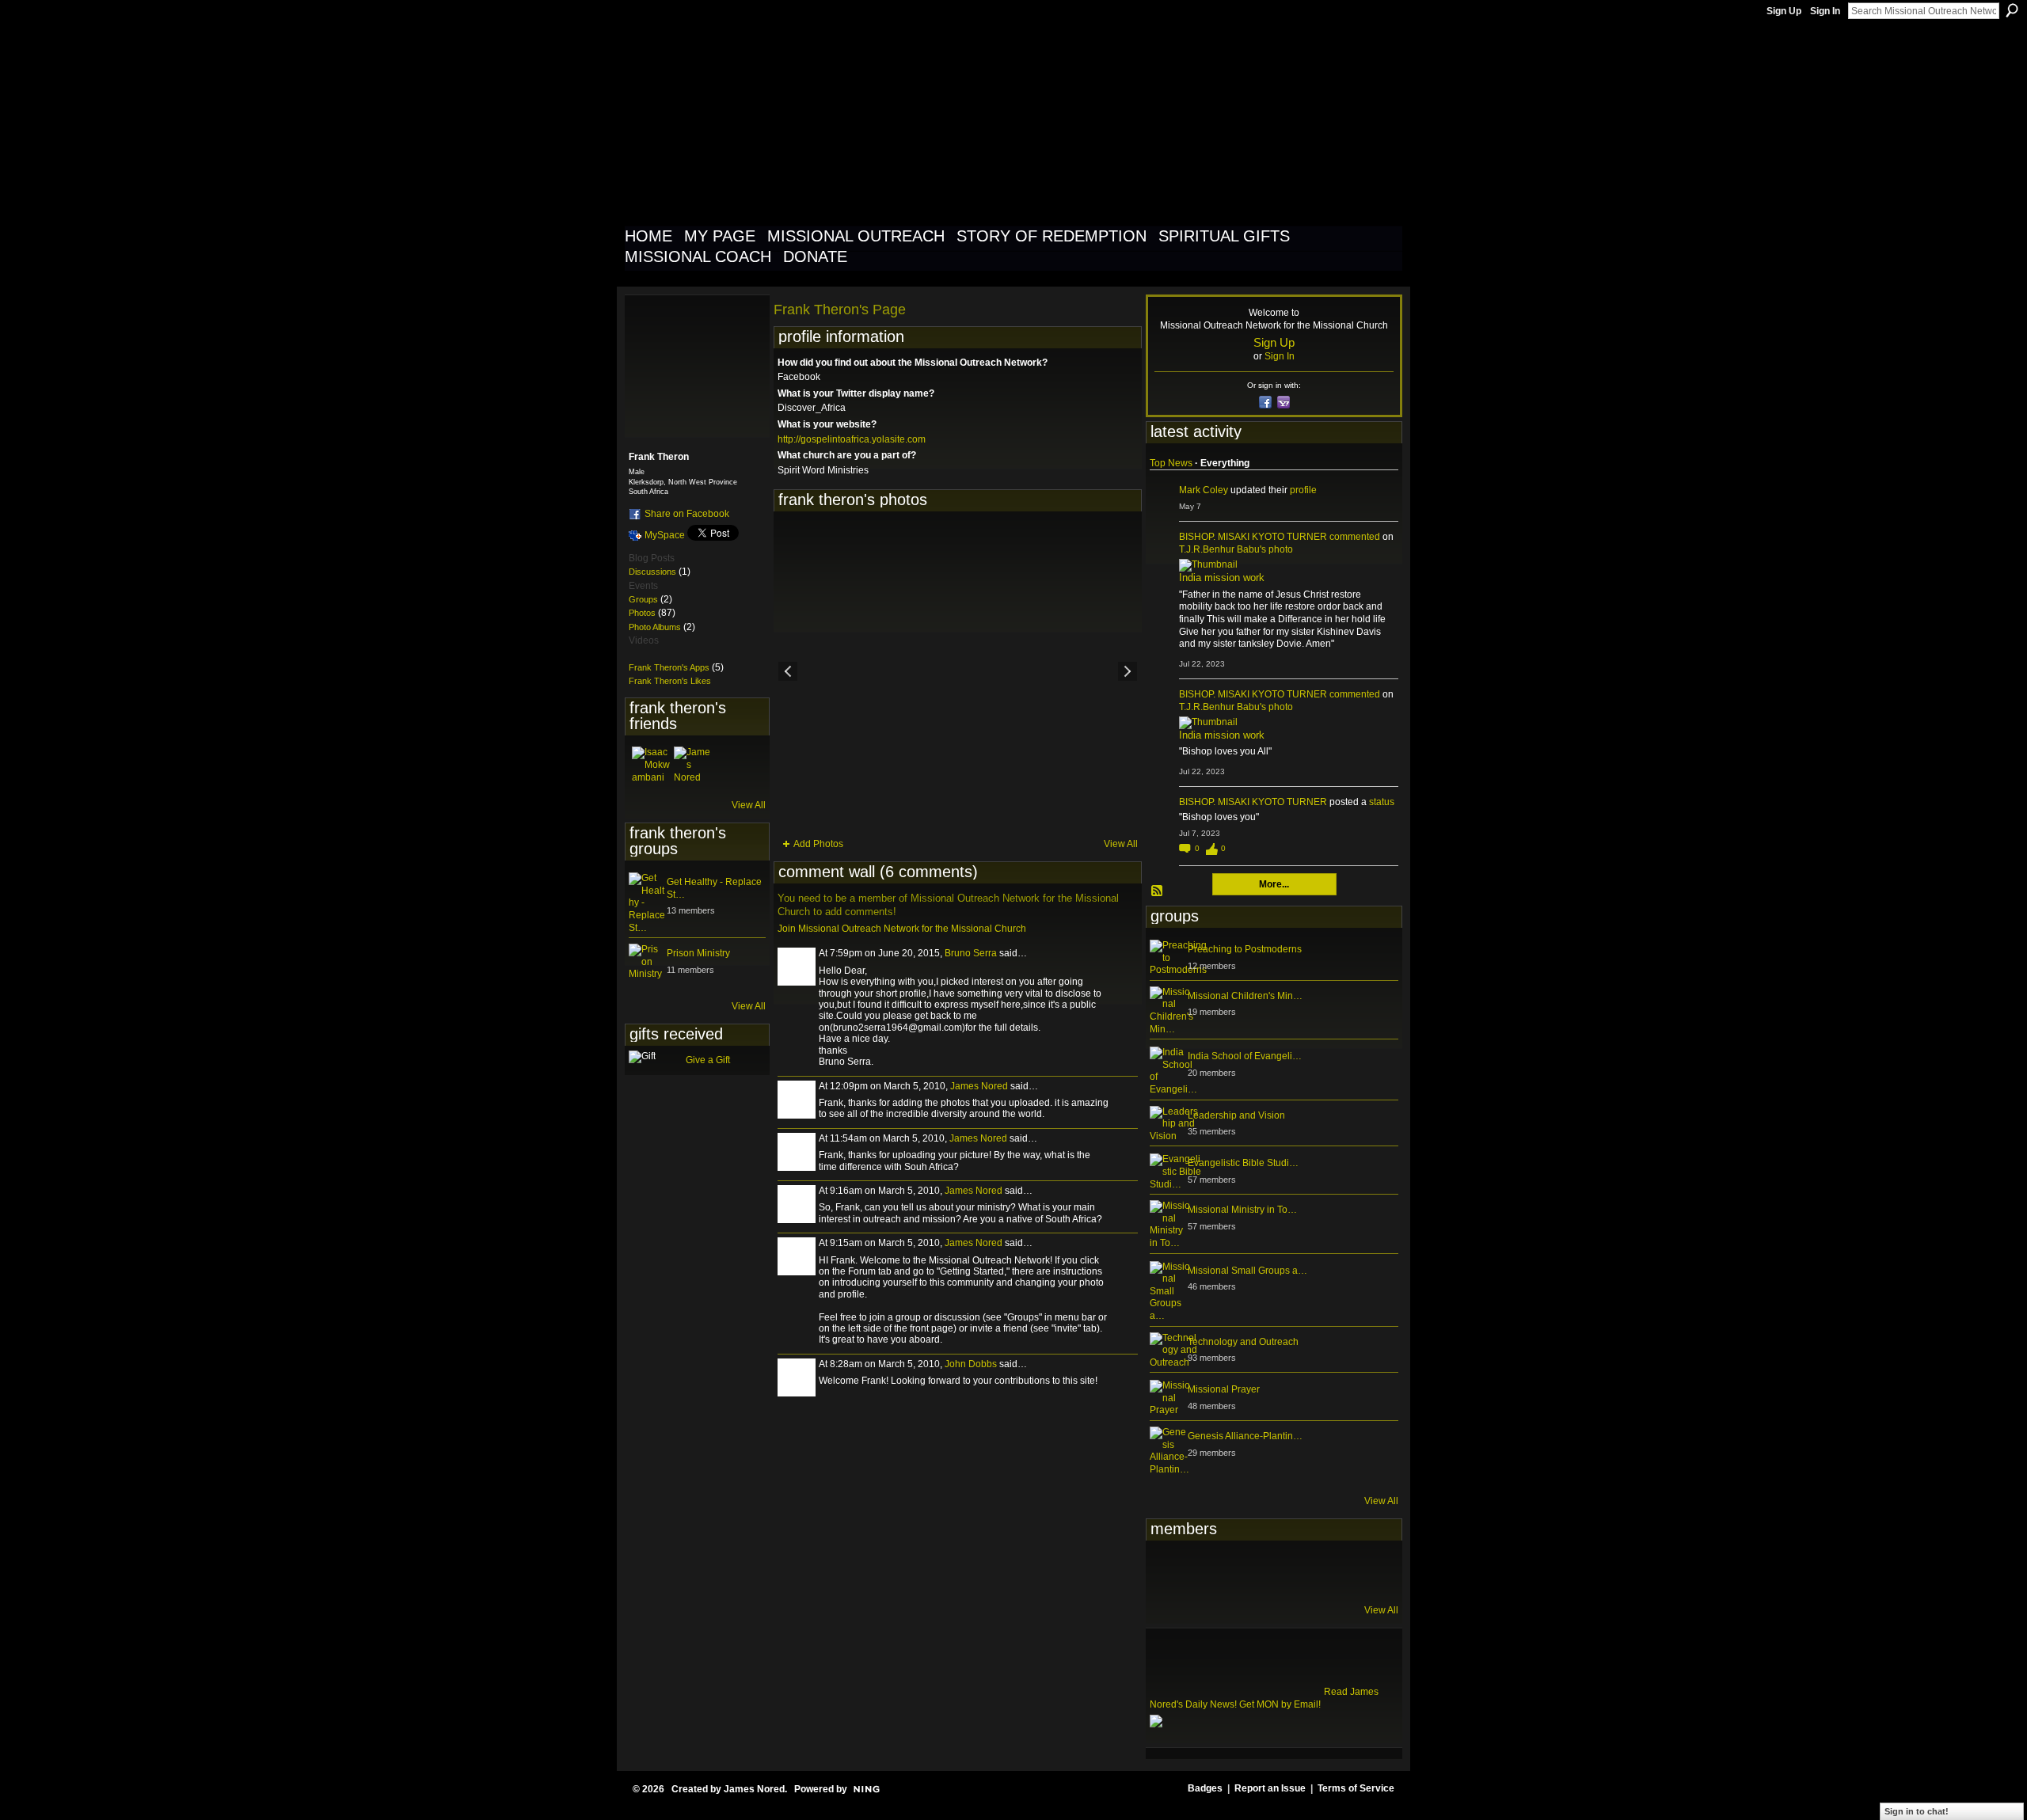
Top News (1171, 463)
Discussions (652, 572)
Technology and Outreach (1243, 1342)
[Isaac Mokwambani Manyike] (651, 766)
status (1382, 802)
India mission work (1222, 578)
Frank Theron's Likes (670, 681)
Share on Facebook (687, 514)
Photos (642, 613)
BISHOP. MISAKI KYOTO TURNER (1253, 537)
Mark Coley (1204, 490)
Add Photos (818, 844)
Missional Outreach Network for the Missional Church (912, 122)
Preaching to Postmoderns (1245, 949)
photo (1281, 549)
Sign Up (1784, 11)
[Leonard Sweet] (1169, 1571)
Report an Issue (1270, 1788)
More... (1274, 884)
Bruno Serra (971, 953)
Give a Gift (708, 1060)
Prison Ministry (698, 953)
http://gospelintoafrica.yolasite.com (852, 439)
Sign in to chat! (1917, 1811)
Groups (643, 599)
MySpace (665, 535)
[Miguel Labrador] (1324, 1571)
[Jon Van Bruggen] (1246, 1571)
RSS (1158, 891)
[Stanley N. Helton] (1285, 1571)
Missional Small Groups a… (1247, 1271)
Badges (1205, 1788)
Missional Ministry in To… (1242, 1210)
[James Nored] (693, 766)
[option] (958, 671)
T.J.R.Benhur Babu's (1223, 549)
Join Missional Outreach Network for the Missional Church (902, 929)
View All (749, 805)
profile (1303, 490)
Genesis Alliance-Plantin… (1245, 1436)
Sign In (1825, 11)
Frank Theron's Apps (669, 667)
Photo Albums (655, 627)
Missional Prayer (1224, 1389)
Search (2012, 10)
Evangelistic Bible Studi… (1243, 1163)
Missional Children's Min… (1245, 996)
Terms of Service (1356, 1788)
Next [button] (1128, 671)
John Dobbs (971, 1364)
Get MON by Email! (1280, 1704)
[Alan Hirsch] (1363, 1571)
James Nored (979, 1086)
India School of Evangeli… (1245, 1056)
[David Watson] (1207, 1571)
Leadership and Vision (1236, 1115)
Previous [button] (788, 671)
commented (1355, 537)
